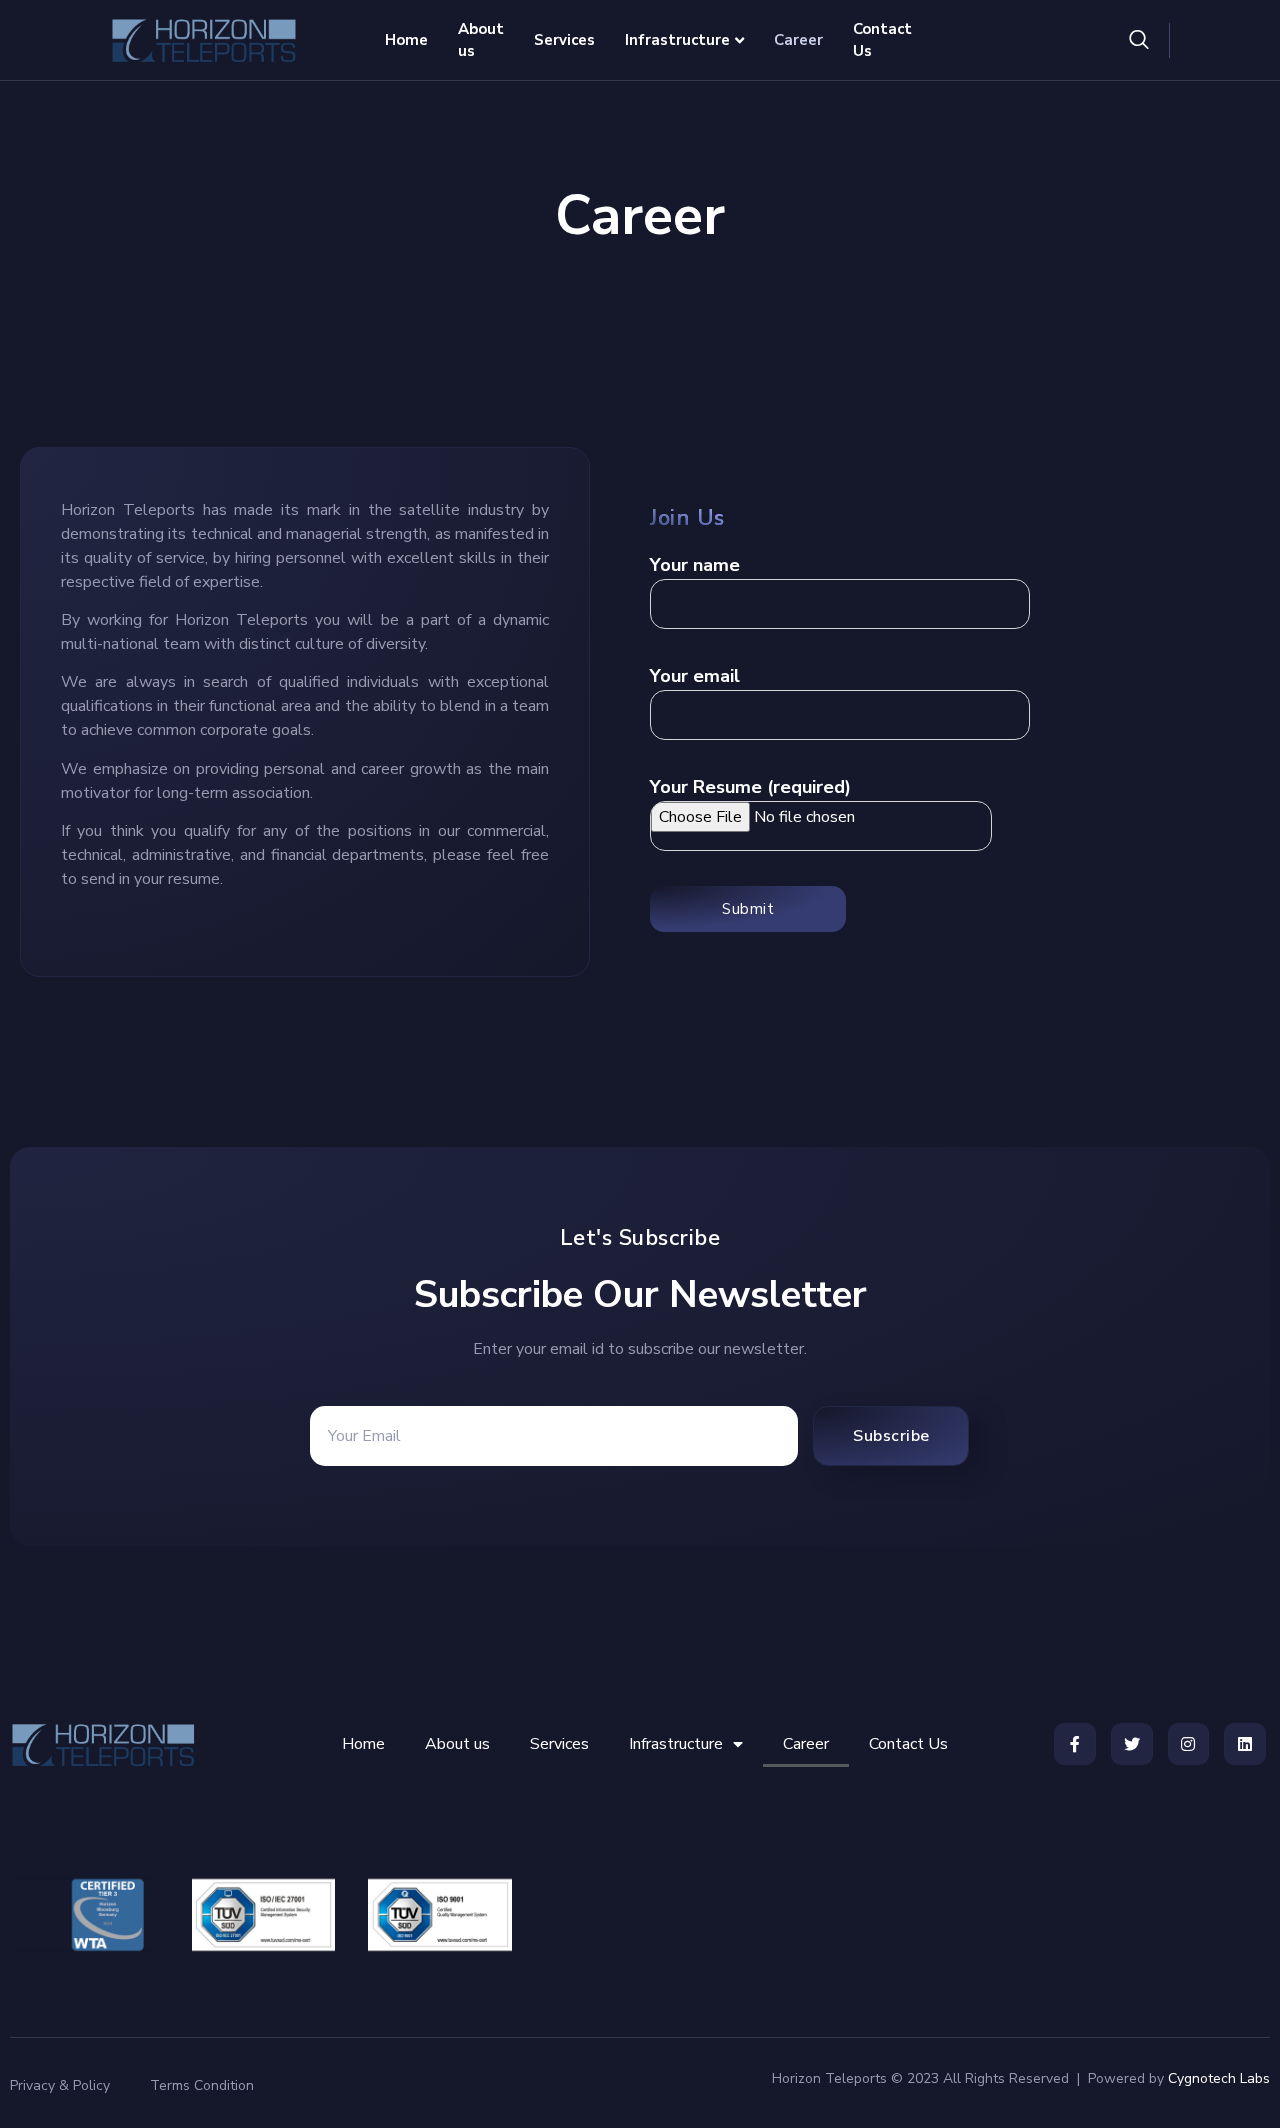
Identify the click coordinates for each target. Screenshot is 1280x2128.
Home (406, 40)
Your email (695, 676)
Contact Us (882, 40)
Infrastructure (677, 40)
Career (798, 40)
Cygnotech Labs (1219, 2078)
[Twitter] (1132, 1744)
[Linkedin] (1245, 1744)
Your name (695, 565)
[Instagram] (1189, 1744)
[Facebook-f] (1075, 1744)
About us (481, 40)
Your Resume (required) (750, 787)
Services (564, 40)
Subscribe (891, 1436)
